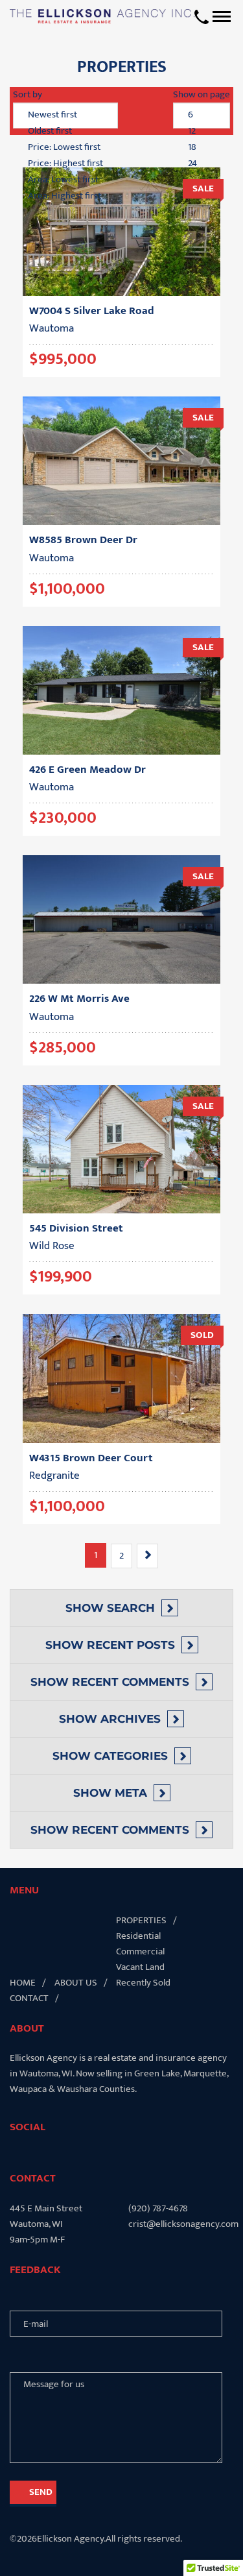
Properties (141, 1920)
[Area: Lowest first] (65, 180)
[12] (202, 131)
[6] (202, 115)
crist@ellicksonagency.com (181, 2224)
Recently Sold (143, 1983)
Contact (29, 1998)
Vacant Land (140, 1967)
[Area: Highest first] (65, 196)
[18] (202, 148)
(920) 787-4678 (158, 2209)
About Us (76, 1983)
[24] (202, 164)
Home (23, 1983)
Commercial (140, 1951)
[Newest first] (65, 115)
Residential (138, 1936)
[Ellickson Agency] (102, 16)
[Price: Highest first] (65, 164)
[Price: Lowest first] (65, 148)
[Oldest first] (65, 131)
